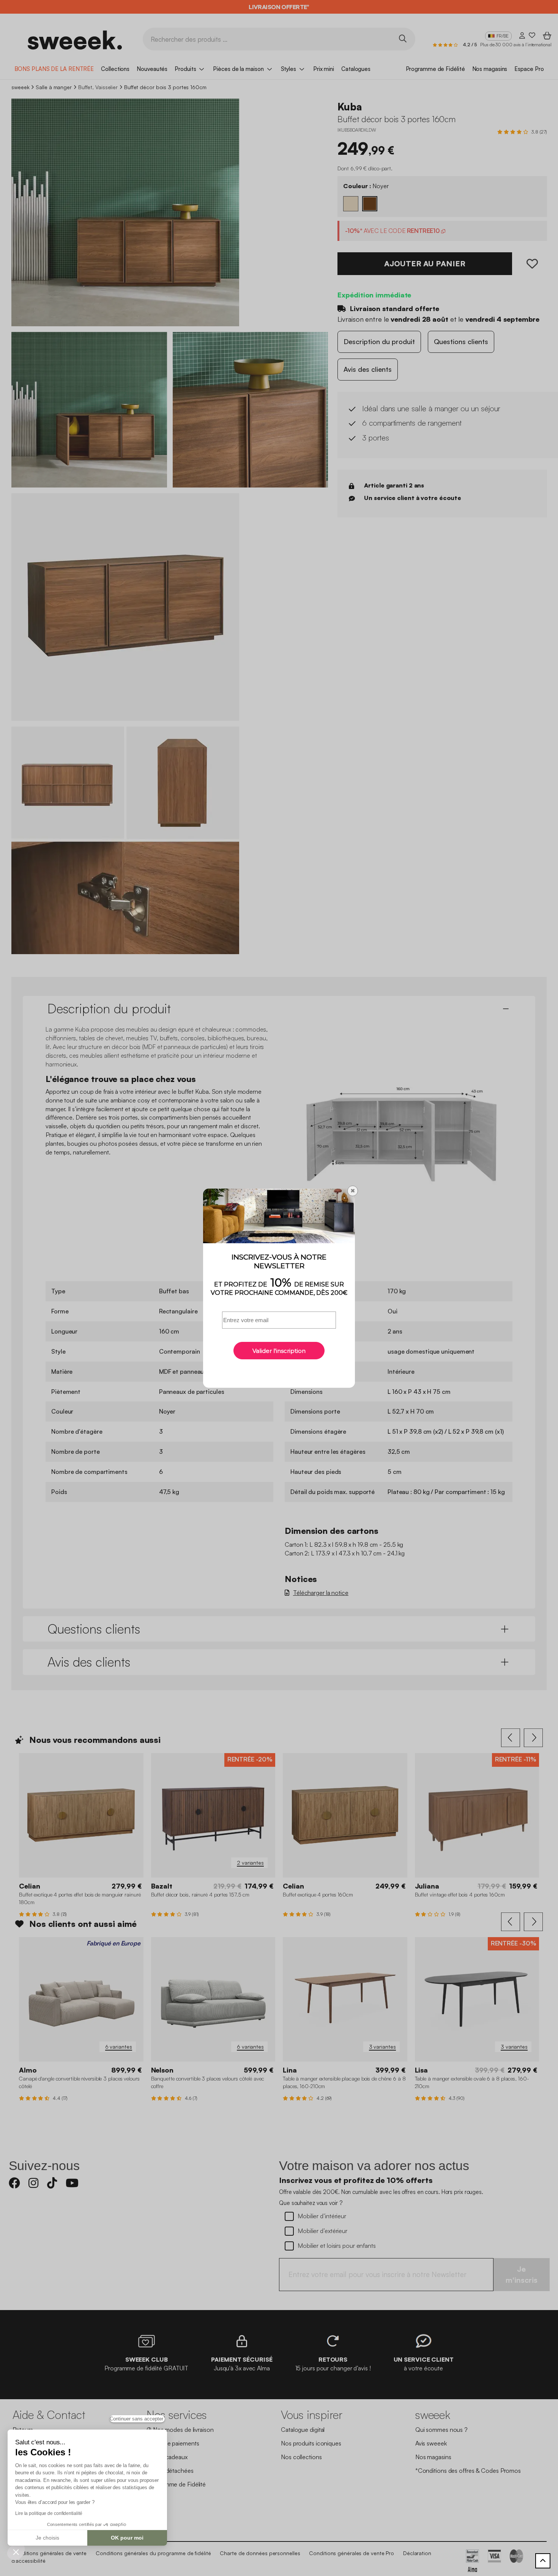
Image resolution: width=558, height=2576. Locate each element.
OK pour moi (127, 2538)
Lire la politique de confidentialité (49, 2513)
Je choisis (47, 2538)
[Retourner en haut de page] (543, 2561)
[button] (16, 2552)
